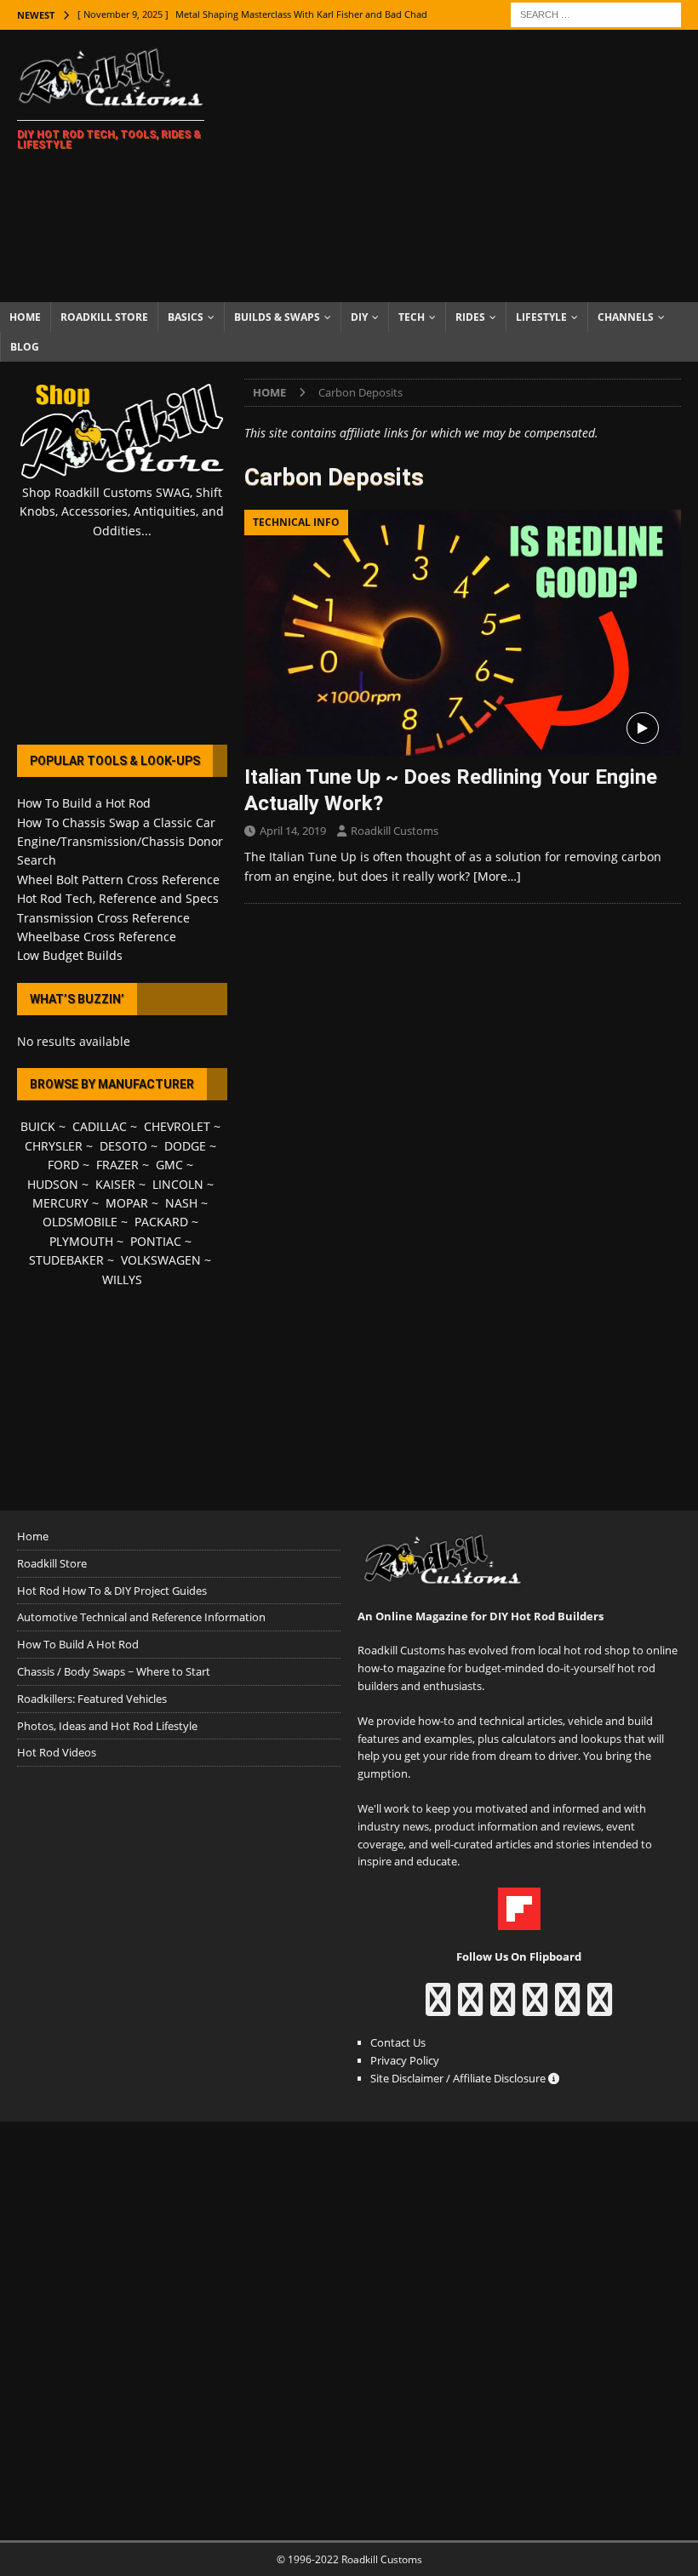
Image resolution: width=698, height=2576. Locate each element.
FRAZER (117, 1165)
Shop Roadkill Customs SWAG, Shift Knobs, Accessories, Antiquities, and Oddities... (122, 511)
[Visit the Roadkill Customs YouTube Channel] (600, 2008)
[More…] (497, 876)
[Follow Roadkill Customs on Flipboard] (519, 1921)
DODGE (185, 1146)
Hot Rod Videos (57, 1752)
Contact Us (398, 2042)
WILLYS (122, 1279)
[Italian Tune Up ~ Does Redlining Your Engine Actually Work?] (463, 633)
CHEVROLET (177, 1126)
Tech (412, 317)
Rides (470, 317)
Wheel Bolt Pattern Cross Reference (118, 880)
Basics (186, 317)
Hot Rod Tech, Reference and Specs (118, 898)
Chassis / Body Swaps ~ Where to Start (114, 1671)
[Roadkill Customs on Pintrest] (503, 2008)
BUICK (38, 1126)
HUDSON (53, 1184)
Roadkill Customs (395, 831)
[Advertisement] (468, 166)
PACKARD (161, 1222)
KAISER (115, 1184)
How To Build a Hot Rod (84, 803)
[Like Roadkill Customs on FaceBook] (438, 2008)
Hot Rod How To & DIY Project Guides (112, 1591)
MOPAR (127, 1203)
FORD (63, 1165)
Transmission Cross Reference (103, 918)
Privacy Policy (405, 2060)
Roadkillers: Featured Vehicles (92, 1699)
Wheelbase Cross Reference (97, 937)
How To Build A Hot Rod (78, 1644)
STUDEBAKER (66, 1260)
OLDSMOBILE (80, 1222)
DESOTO (123, 1146)
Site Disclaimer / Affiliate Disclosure (459, 2078)
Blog (25, 347)
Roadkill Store (104, 317)
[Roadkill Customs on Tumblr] (535, 2008)
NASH (181, 1203)
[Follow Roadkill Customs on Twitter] (567, 2008)
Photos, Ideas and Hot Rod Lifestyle (107, 1726)
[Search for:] (596, 13)
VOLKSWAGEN (161, 1260)
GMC (169, 1165)
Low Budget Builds (70, 955)
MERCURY (60, 1203)
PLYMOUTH (81, 1241)
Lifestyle (541, 317)
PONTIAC (156, 1241)
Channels (626, 317)
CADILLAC (100, 1126)
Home (25, 317)
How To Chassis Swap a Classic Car (116, 822)
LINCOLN (178, 1184)
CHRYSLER (54, 1146)
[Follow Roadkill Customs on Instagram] (470, 2008)
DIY (359, 317)
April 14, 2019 (293, 831)
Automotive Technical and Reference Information (141, 1617)
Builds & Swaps (277, 317)
